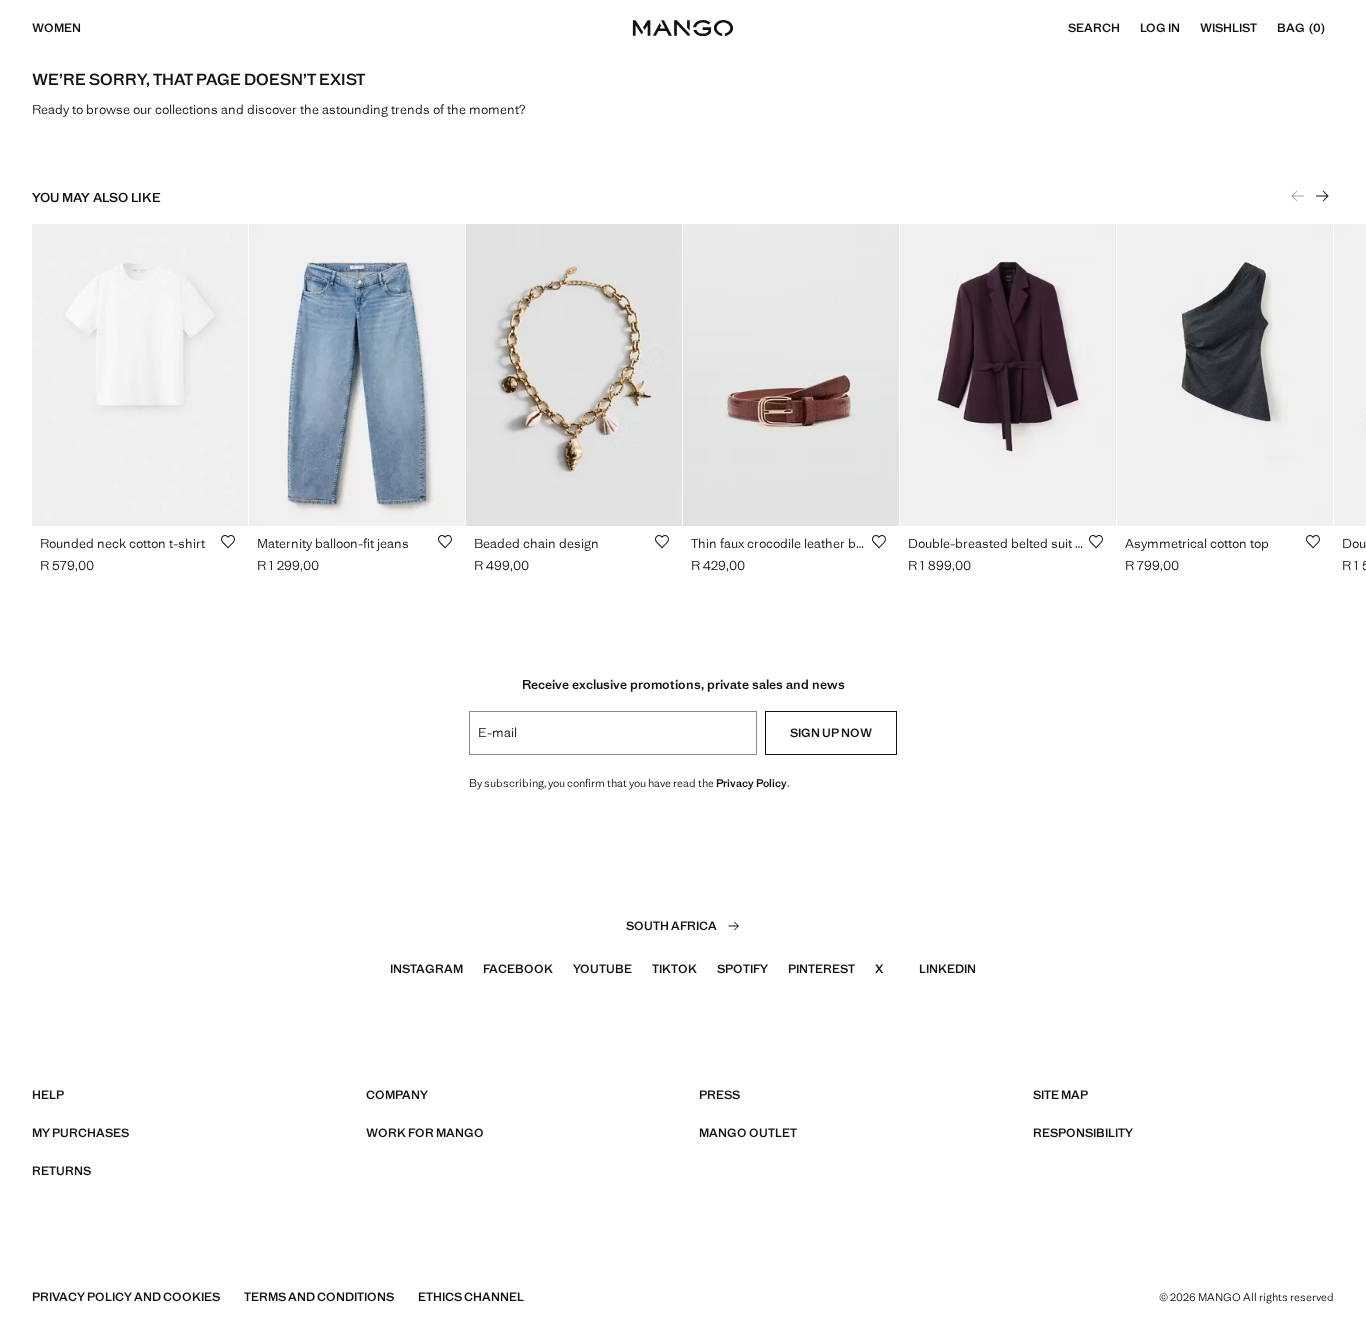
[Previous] (1298, 196)
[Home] (683, 28)
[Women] (91, 28)
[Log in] (1190, 28)
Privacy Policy (751, 783)
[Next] (1322, 196)
